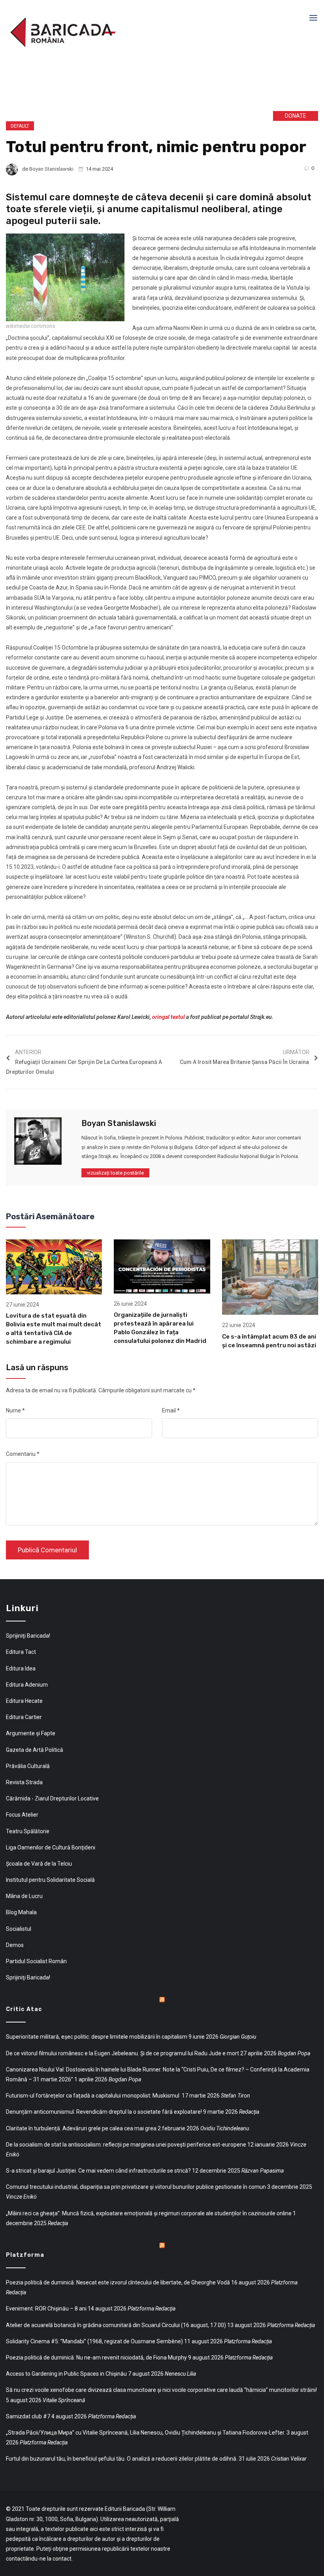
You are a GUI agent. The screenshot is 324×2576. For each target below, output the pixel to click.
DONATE (296, 116)
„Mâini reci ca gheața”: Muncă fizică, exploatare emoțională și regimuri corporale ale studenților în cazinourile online (149, 2213)
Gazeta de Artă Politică (35, 1750)
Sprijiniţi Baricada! (28, 1636)
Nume (15, 1410)
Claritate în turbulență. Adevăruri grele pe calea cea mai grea (81, 2128)
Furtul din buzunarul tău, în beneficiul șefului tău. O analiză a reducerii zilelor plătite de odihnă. (122, 2459)
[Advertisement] (126, 86)
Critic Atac (24, 2009)
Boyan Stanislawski (51, 169)
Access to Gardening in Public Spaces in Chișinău (66, 2374)
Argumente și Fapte (31, 1733)
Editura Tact (21, 1652)
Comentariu (23, 1454)
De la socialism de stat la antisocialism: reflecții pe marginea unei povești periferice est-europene (126, 2145)
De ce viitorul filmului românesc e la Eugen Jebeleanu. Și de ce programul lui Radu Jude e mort (122, 2053)
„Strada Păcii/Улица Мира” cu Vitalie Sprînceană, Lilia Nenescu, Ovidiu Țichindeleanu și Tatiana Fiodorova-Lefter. (146, 2433)
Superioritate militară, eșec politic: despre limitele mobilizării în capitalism (97, 2037)
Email (171, 1410)
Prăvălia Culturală (28, 1766)
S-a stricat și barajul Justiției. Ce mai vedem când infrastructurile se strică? (98, 2171)
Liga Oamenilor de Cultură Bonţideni (51, 1847)
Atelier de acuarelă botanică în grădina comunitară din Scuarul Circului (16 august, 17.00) (116, 2325)
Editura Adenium (27, 1685)
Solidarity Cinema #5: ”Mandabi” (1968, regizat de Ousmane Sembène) (94, 2341)
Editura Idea (21, 1668)
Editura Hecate (24, 1701)
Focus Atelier (22, 1815)
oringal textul (169, 1017)
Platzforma (25, 2255)
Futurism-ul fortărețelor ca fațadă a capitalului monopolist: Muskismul (93, 2096)
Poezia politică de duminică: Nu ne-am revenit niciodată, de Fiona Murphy (96, 2358)
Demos (15, 1945)
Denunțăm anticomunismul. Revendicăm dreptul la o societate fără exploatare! (104, 2112)
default (20, 126)
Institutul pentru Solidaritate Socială (50, 1880)
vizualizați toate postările (115, 1173)
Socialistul (19, 1929)
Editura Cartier (24, 1717)
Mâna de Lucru (24, 1896)
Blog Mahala (21, 1912)
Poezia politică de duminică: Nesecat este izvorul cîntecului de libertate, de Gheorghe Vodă (118, 2282)
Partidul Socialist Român (36, 1961)
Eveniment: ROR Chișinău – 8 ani (46, 2309)
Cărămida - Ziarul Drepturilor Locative (52, 1798)
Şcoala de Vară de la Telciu (39, 1864)
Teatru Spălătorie (28, 1831)
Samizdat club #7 (28, 2416)
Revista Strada (24, 1782)
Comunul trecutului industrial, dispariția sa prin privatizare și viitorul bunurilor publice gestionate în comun (136, 2187)
